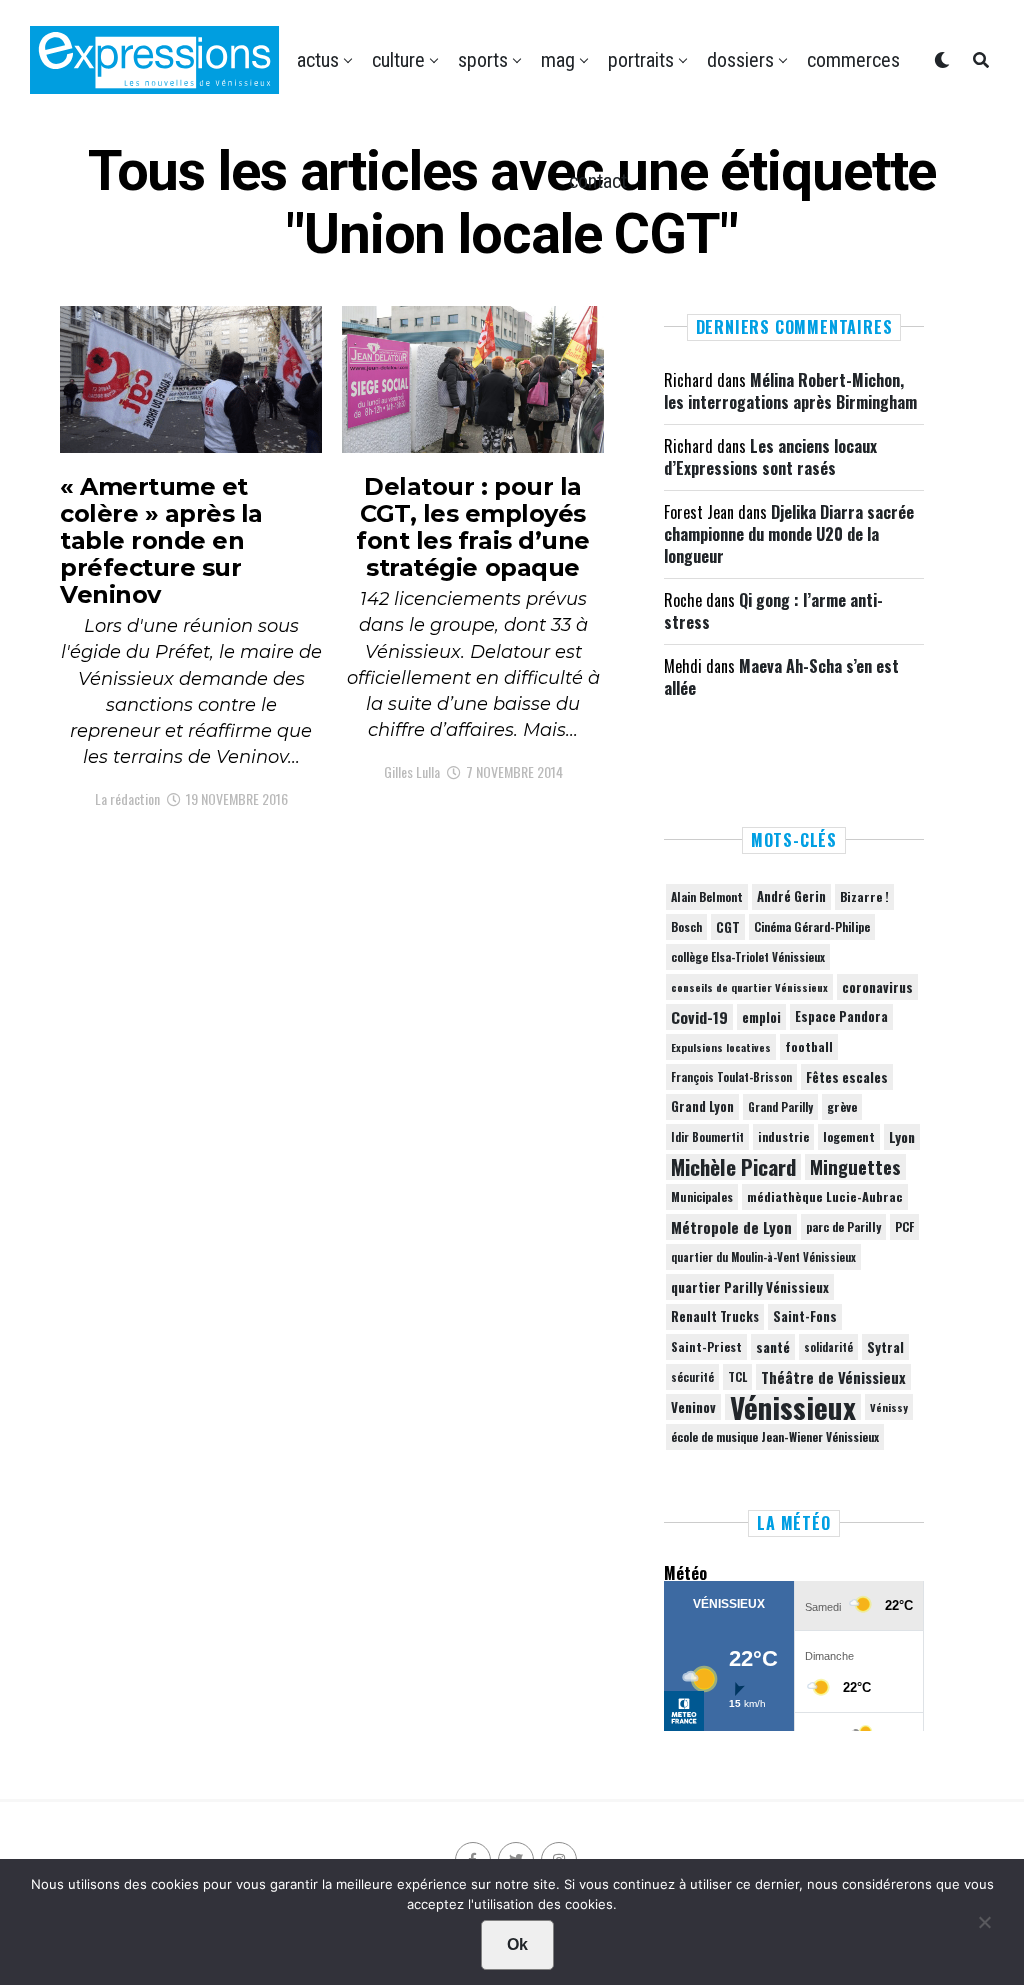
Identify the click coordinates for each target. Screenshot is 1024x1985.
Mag (558, 60)
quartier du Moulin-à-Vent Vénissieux (763, 1257)
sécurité (692, 1377)
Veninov (693, 1407)
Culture (398, 60)
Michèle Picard (733, 1167)
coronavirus (877, 987)
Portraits (641, 60)
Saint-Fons (805, 1316)
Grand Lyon (702, 1106)
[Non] (984, 1927)
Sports (483, 60)
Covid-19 (699, 1017)
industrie (783, 1136)
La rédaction (127, 798)
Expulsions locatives (721, 1047)
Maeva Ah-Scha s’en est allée (781, 677)
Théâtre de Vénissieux (833, 1377)
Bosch (686, 926)
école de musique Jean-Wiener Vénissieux (775, 1436)
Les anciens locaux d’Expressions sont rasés (770, 457)
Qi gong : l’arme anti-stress (773, 611)
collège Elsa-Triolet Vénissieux (748, 956)
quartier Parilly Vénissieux (750, 1287)
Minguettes (855, 1167)
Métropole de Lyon (731, 1227)
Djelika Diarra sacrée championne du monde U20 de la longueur (789, 534)
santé (773, 1347)
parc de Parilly (843, 1226)
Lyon (902, 1137)
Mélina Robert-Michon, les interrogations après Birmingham (790, 391)
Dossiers (740, 60)
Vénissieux (793, 1407)
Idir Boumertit (707, 1137)
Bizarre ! (864, 896)
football (809, 1046)
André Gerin (791, 896)
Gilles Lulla (412, 771)
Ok (517, 1944)
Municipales (702, 1196)
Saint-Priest (706, 1347)
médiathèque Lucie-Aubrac (825, 1196)
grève (842, 1106)
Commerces (853, 60)
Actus (318, 60)
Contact (598, 181)
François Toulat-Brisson (731, 1077)
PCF (904, 1227)
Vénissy (889, 1407)
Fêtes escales (847, 1077)
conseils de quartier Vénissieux (749, 987)
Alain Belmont (707, 896)
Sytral (885, 1347)
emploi (761, 1017)
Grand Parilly (780, 1107)
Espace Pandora (841, 1016)
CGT (728, 927)
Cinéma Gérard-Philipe (812, 926)
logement (849, 1137)
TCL (737, 1376)
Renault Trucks (715, 1316)
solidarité (828, 1347)
